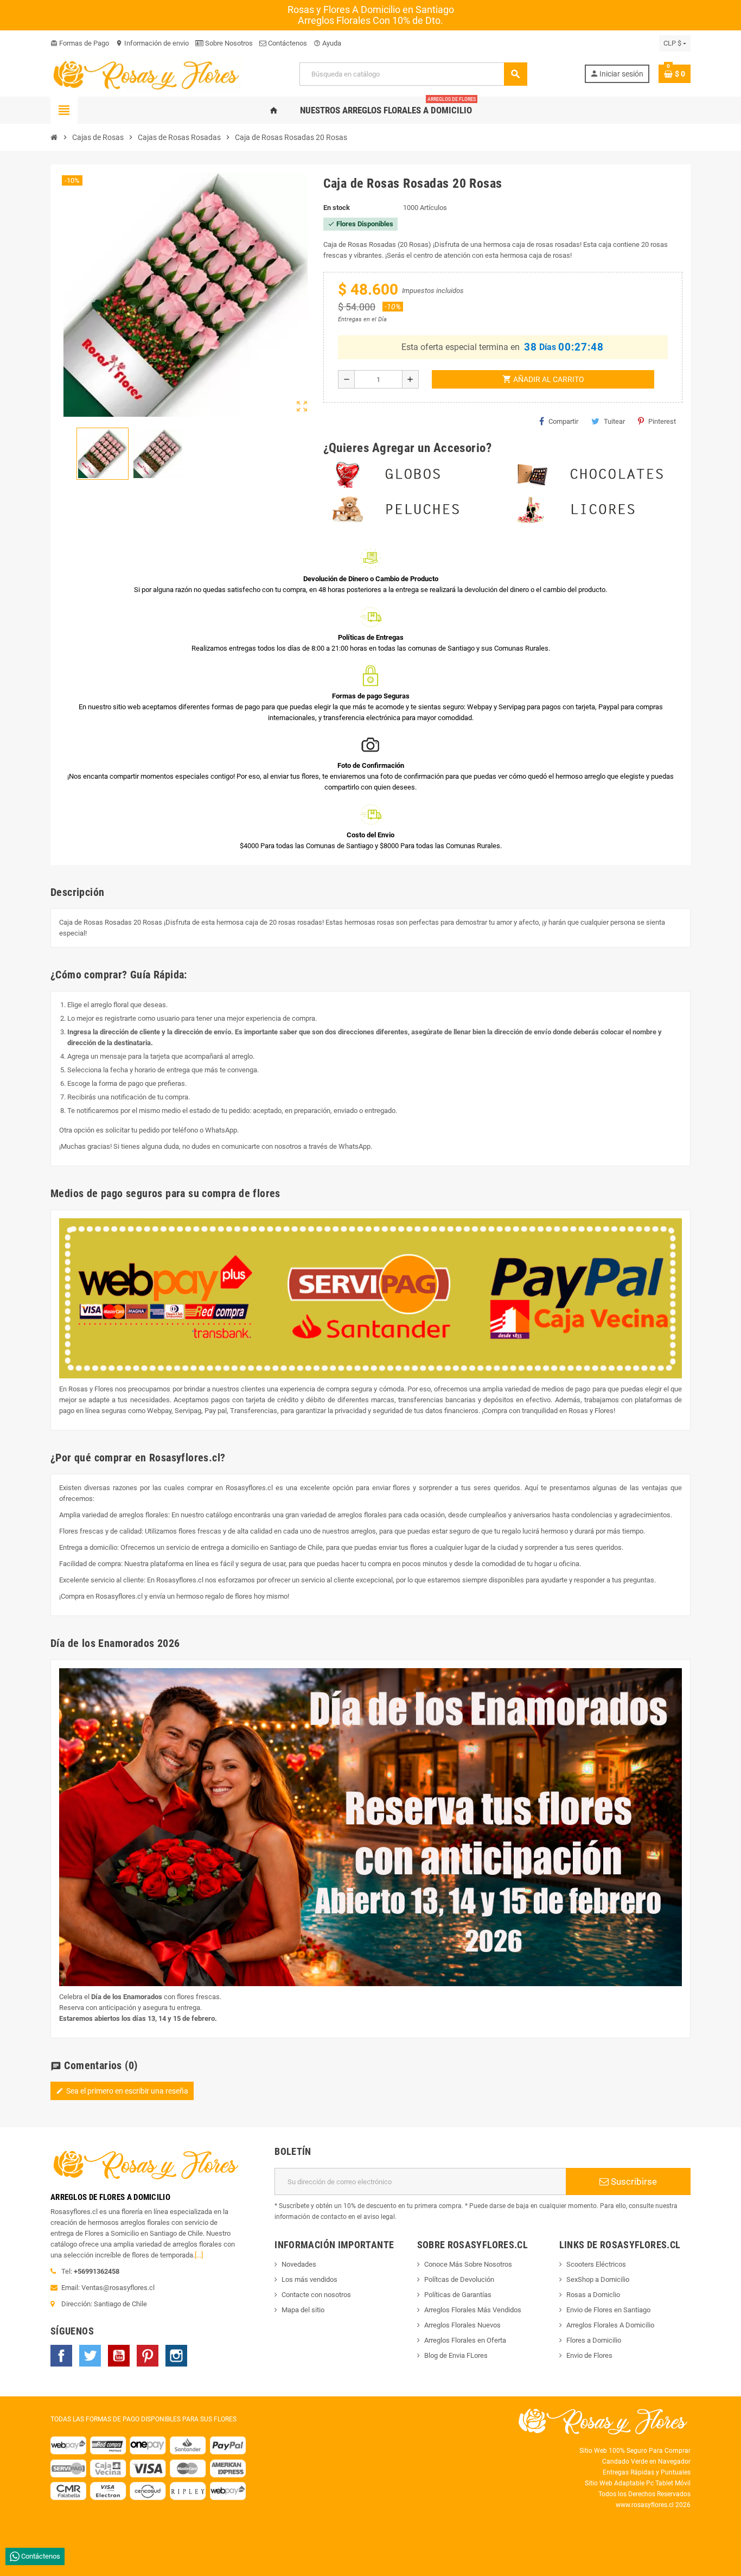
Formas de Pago (80, 43)
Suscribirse (633, 2181)
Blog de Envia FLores (456, 2355)
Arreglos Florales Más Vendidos (473, 2310)
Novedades (299, 2264)
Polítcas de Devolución (459, 2279)
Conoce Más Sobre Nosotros (468, 2264)
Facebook (61, 2356)
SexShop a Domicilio (598, 2279)
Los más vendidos (309, 2279)
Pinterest (662, 421)
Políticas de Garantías (458, 2295)
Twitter (90, 2356)
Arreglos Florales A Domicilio (610, 2325)
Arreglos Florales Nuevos (462, 2325)
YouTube (119, 2356)
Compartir (563, 421)
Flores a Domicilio (594, 2340)
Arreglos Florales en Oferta (465, 2340)
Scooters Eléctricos (596, 2264)
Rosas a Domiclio (593, 2295)
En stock (337, 208)
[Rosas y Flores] (146, 74)
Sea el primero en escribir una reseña (122, 2091)
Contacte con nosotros (316, 2295)
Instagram (176, 2356)
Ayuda (327, 43)
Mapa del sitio (303, 2310)
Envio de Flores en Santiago (608, 2310)
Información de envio (152, 43)
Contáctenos (287, 43)
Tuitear (614, 421)
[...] (199, 2255)
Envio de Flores (589, 2355)
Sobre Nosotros (228, 43)
